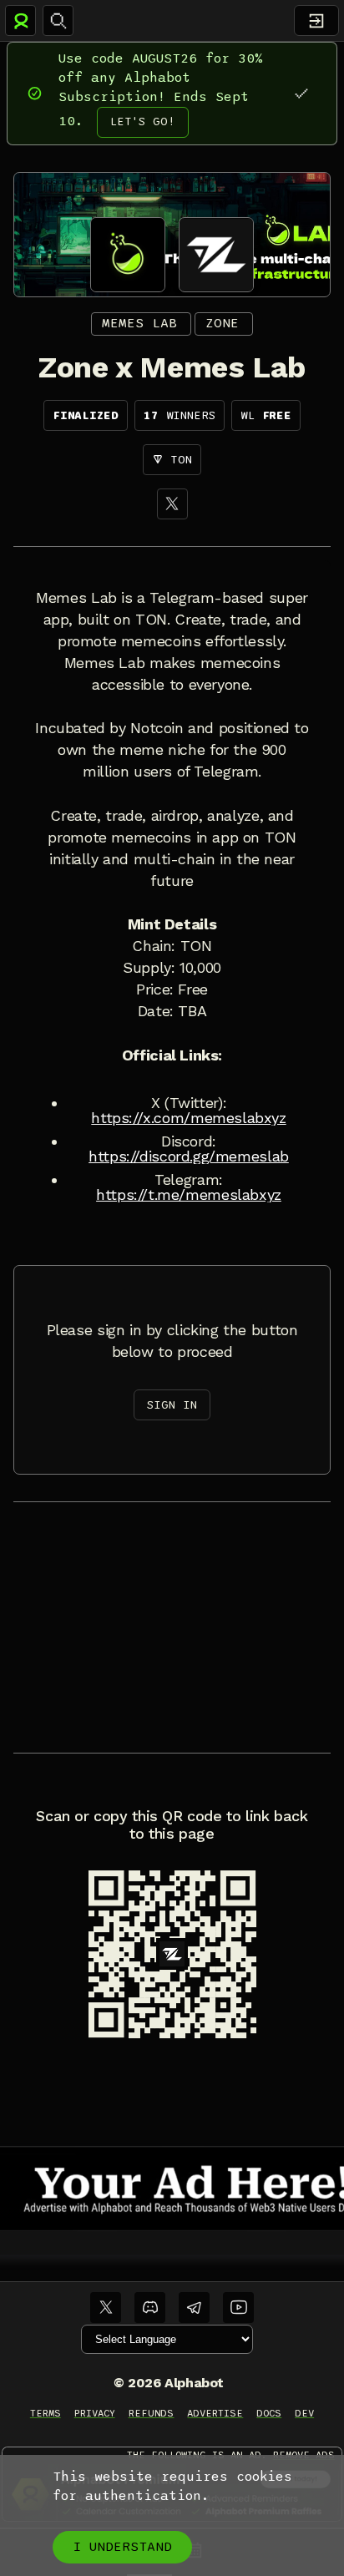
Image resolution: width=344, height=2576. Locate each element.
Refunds (152, 2413)
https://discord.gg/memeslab (189, 1156)
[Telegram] (194, 2308)
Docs (269, 2413)
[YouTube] (238, 2308)
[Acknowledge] (301, 93)
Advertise (215, 2413)
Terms (46, 2413)
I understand (122, 2547)
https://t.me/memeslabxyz (189, 1195)
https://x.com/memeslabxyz (188, 1118)
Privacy (95, 2413)
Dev (304, 2413)
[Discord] (150, 2308)
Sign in (172, 1405)
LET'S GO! (143, 121)
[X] (172, 504)
